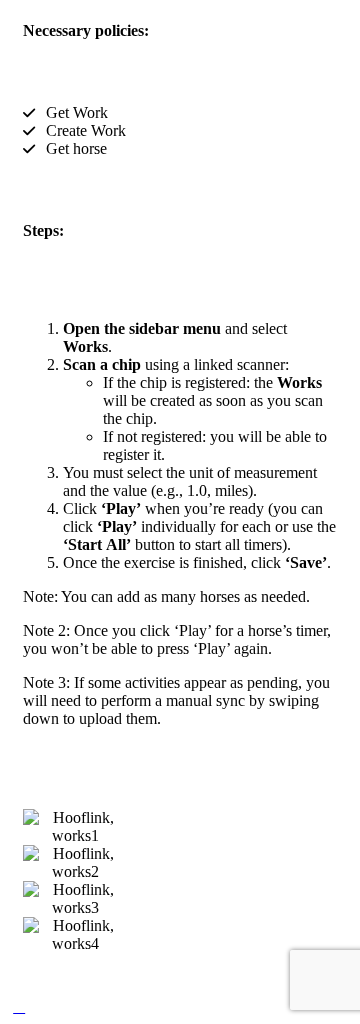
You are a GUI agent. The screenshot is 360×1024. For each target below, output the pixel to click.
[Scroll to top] (19, 1006)
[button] (42, 881)
